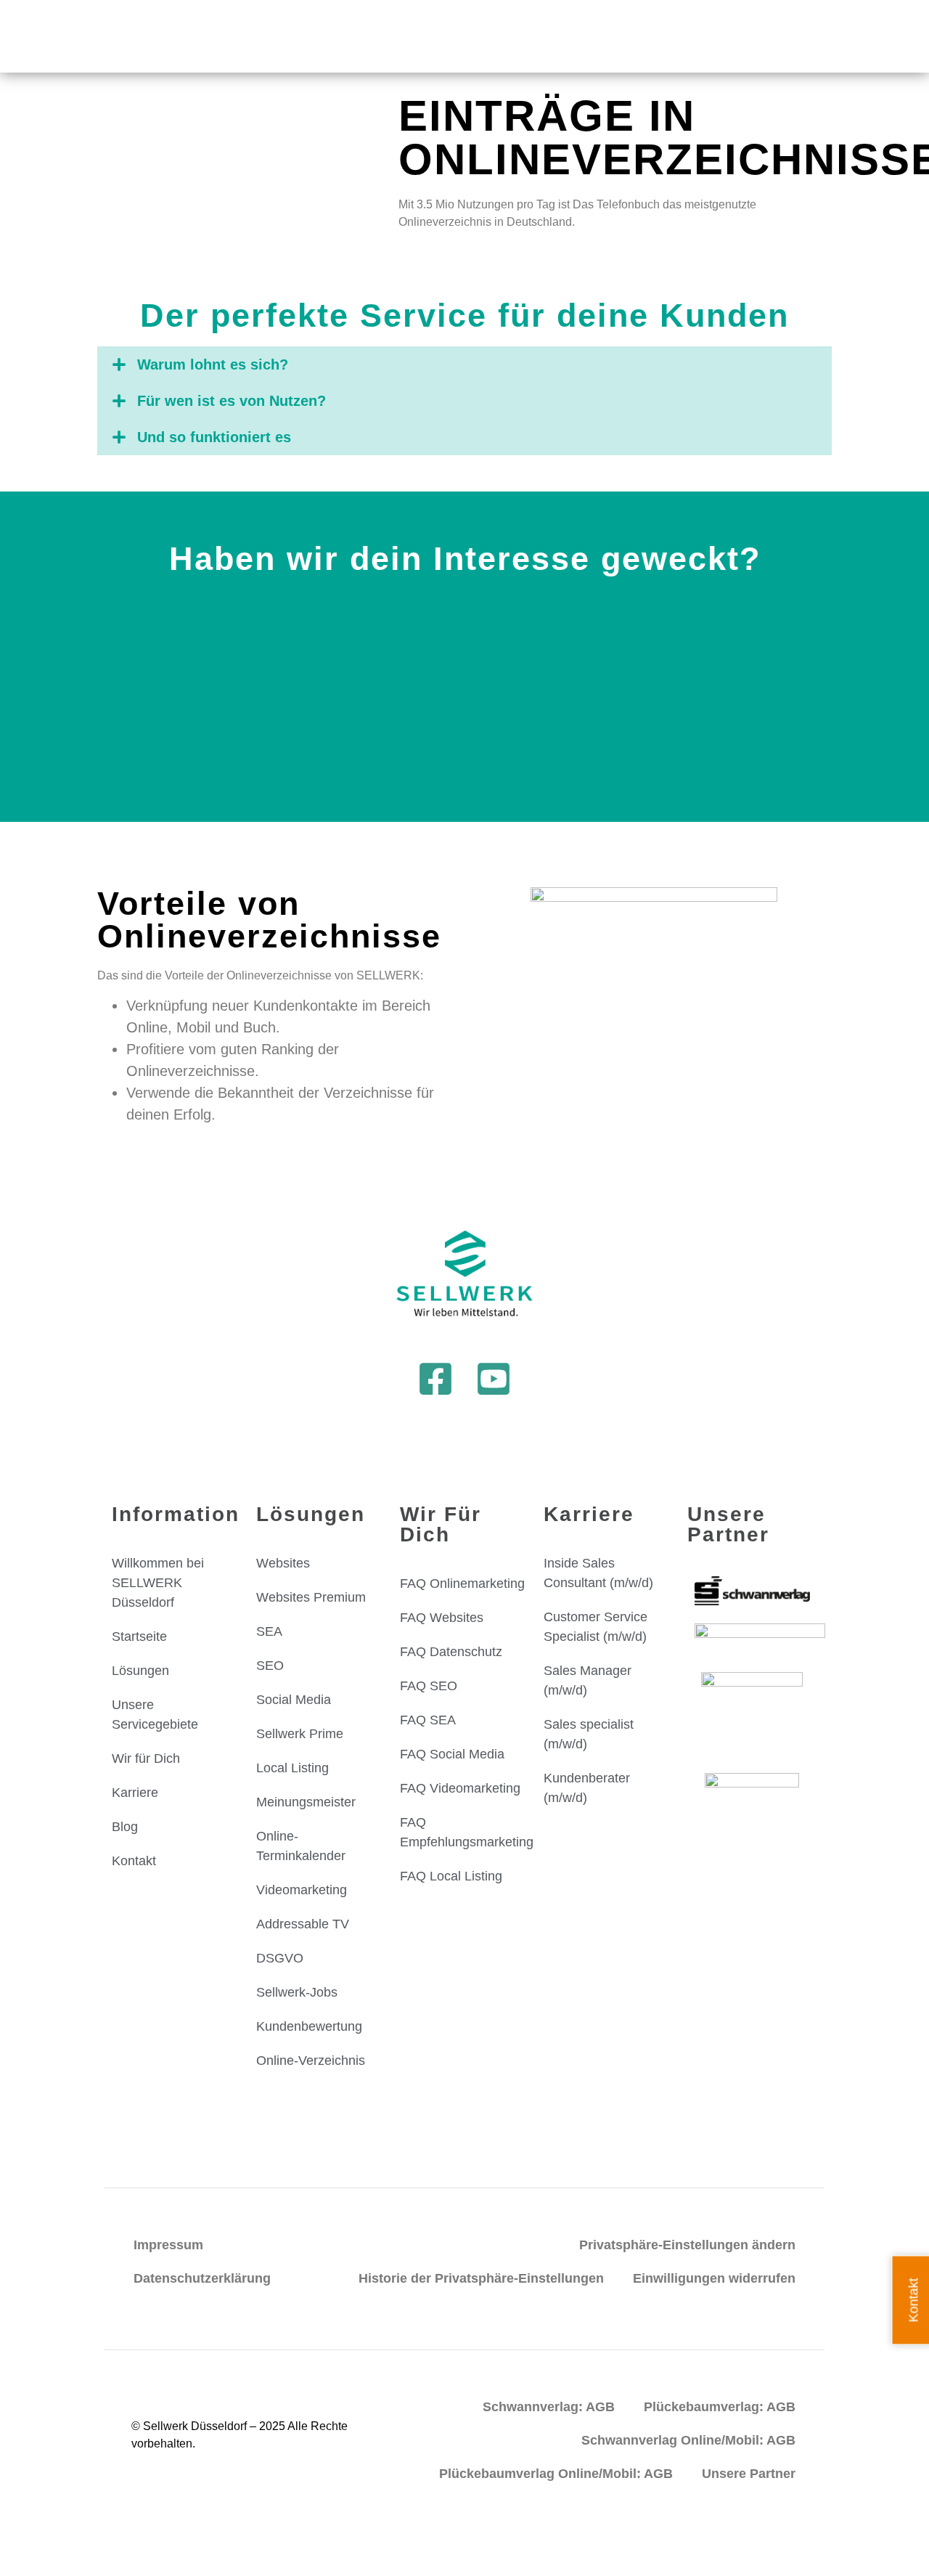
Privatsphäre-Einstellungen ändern (687, 2245)
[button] (464, 364)
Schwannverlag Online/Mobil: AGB (688, 2440)
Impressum (168, 2245)
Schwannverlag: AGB (549, 2407)
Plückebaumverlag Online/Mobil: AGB (556, 2474)
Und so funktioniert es (214, 437)
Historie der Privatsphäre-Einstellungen (481, 2278)
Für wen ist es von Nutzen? (232, 401)
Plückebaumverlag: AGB (720, 2407)
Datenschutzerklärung (202, 2278)
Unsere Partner (749, 2474)
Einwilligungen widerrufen (714, 2278)
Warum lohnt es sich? (213, 364)
